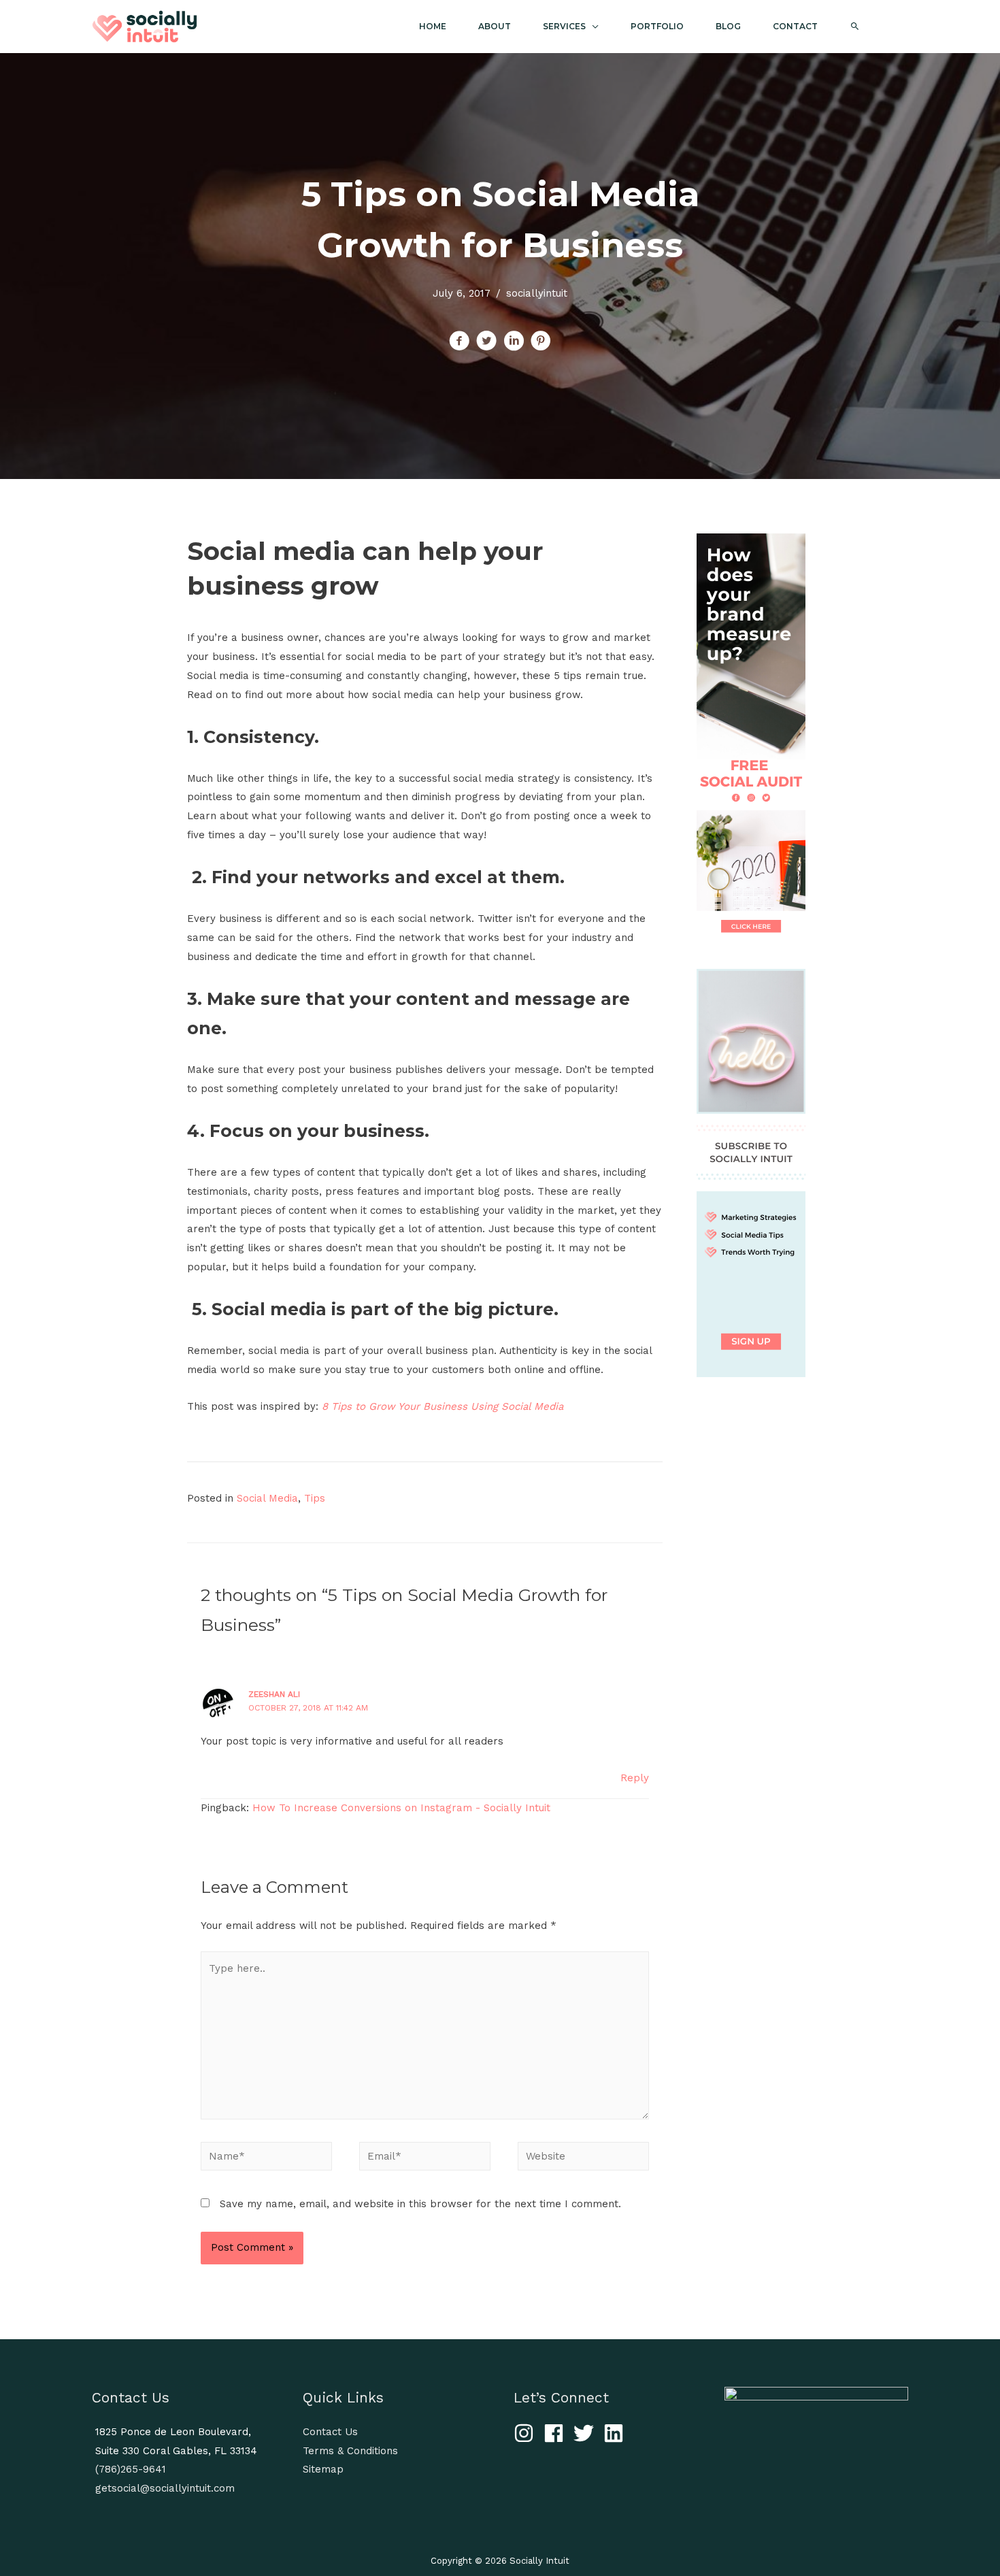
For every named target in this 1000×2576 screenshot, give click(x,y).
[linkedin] (617, 2433)
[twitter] (587, 2433)
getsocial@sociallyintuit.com (165, 2488)
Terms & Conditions (350, 2451)
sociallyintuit (537, 293)
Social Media (267, 1498)
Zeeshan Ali (274, 1694)
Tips (315, 1498)
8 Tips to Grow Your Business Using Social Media (443, 1406)
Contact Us (330, 2432)
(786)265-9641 (131, 2469)
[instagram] (527, 2433)
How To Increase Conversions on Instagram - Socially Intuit (401, 1808)
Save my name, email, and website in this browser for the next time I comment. (420, 2204)
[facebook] (557, 2433)
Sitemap (323, 2469)
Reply (635, 1778)
